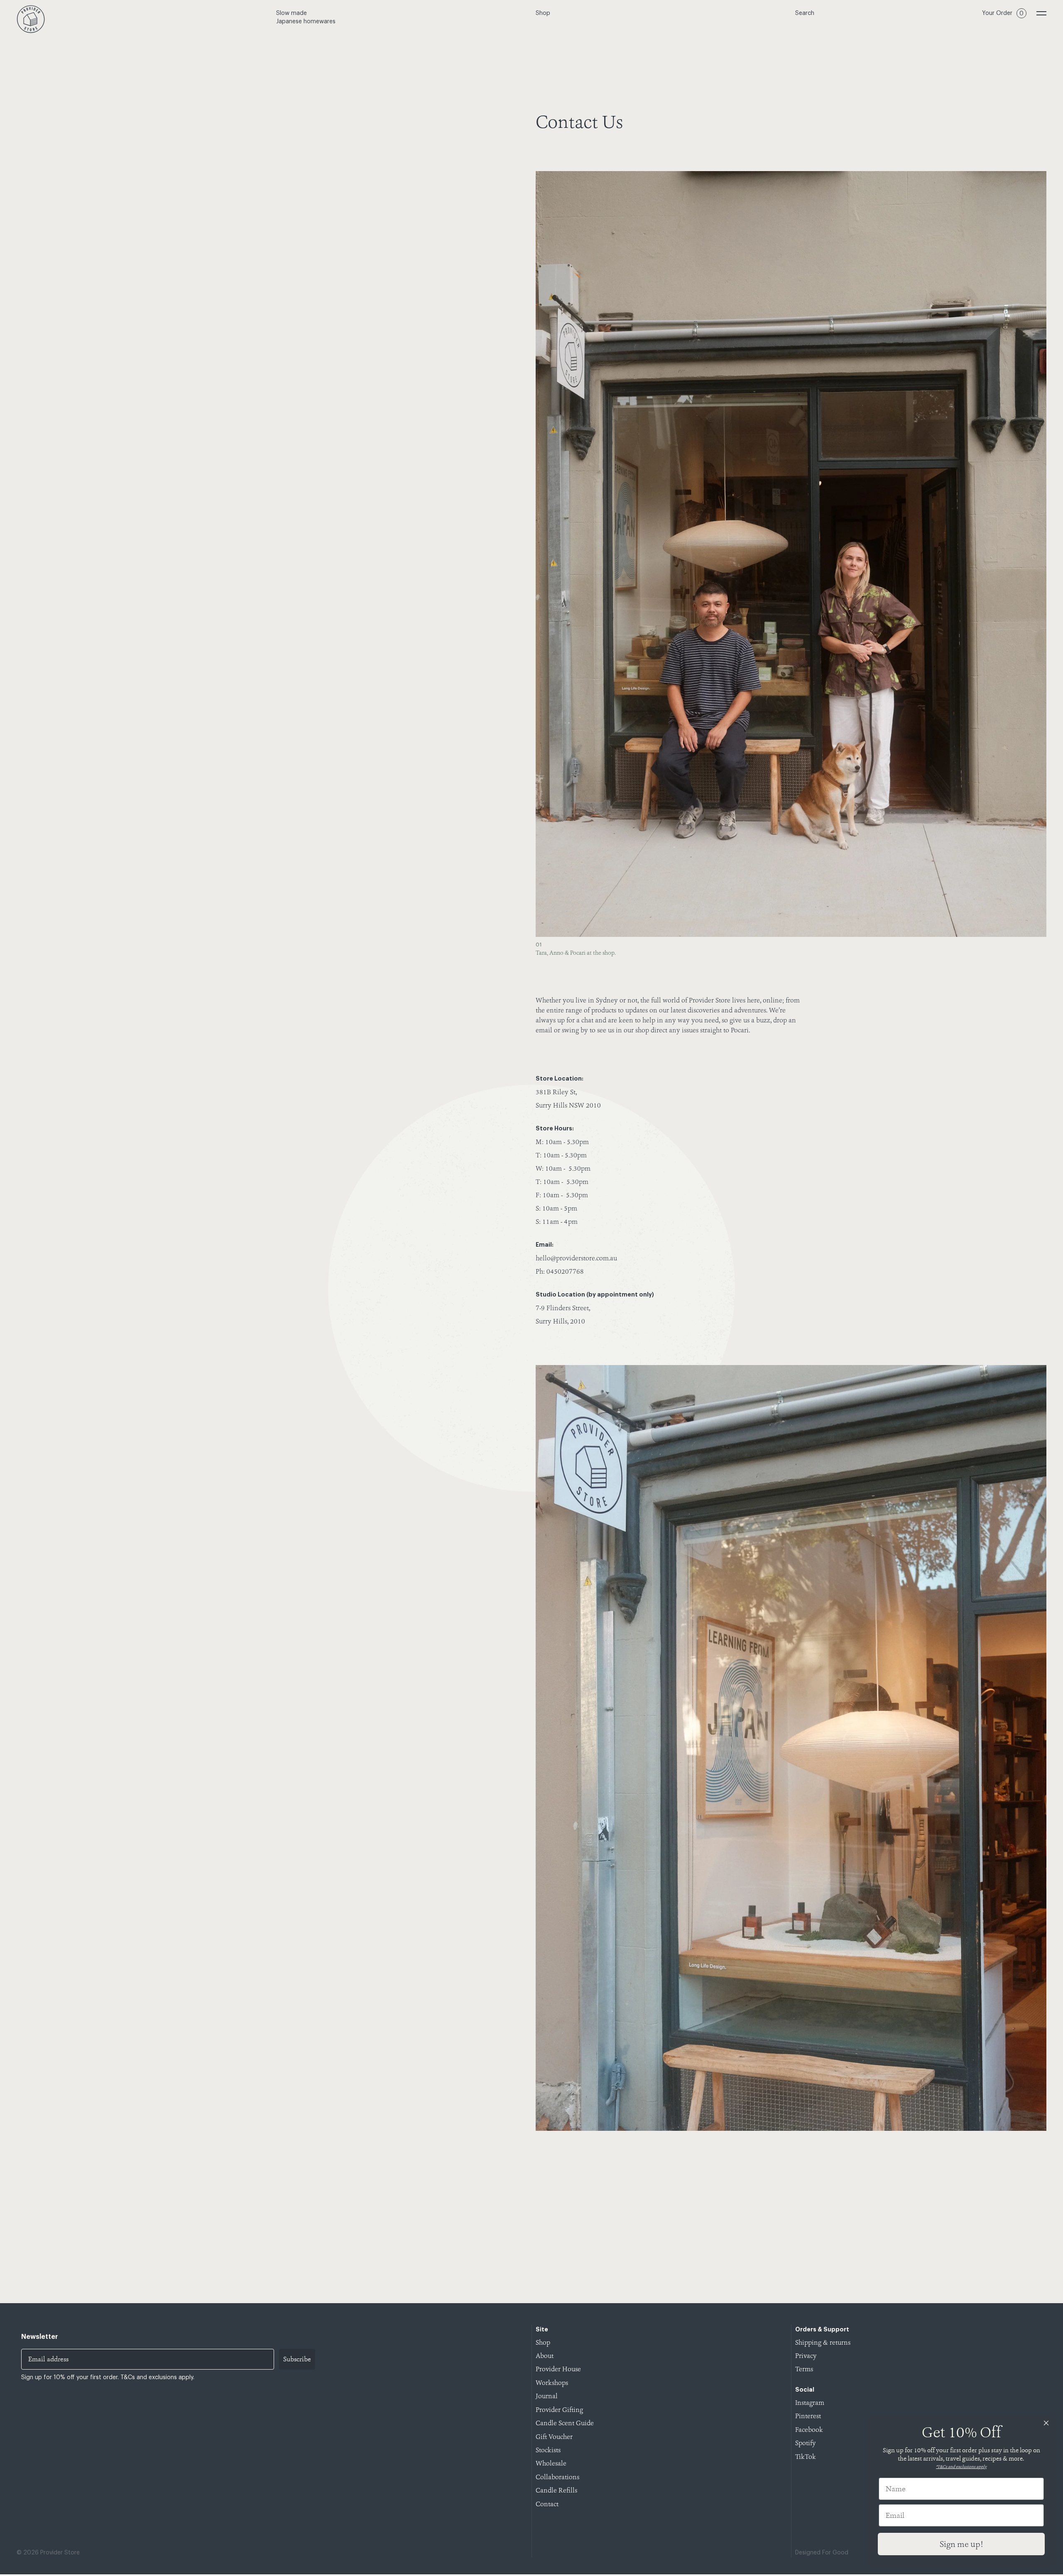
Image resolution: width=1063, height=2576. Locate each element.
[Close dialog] (1046, 2423)
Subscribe (297, 2359)
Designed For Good (822, 2553)
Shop (543, 13)
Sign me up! (961, 2544)
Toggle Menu (1041, 13)
